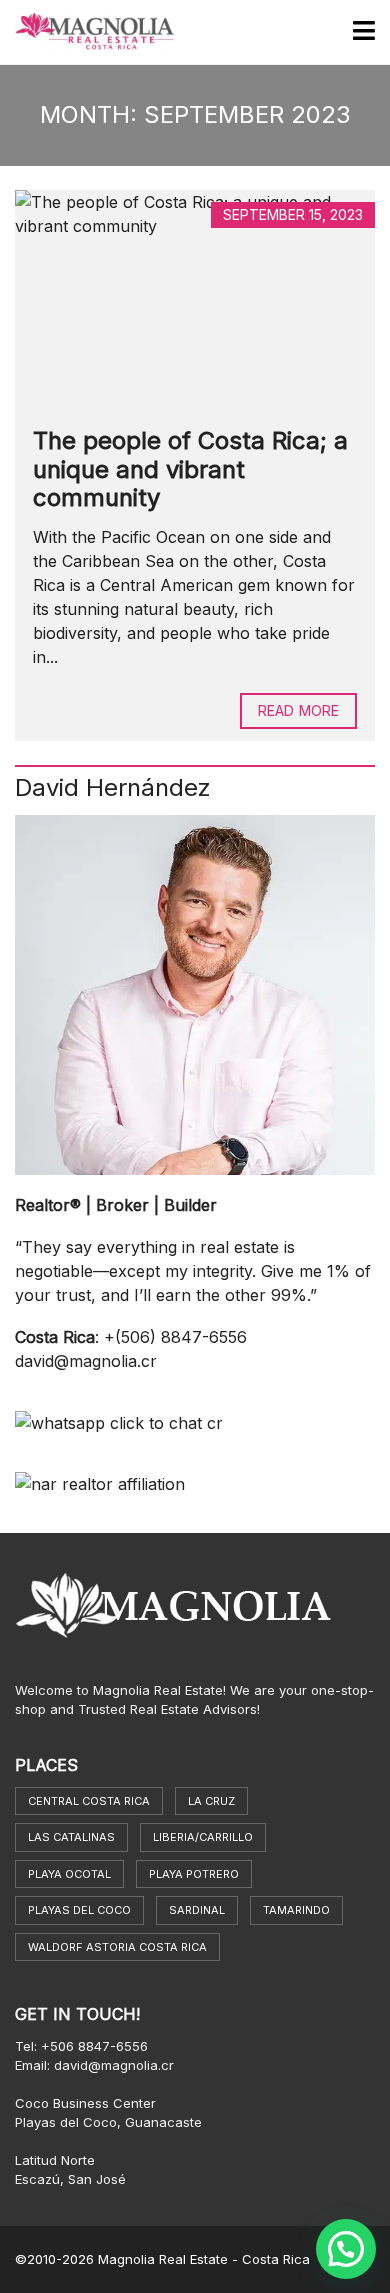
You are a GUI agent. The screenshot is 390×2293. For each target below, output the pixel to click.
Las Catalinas (71, 1837)
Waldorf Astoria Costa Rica (117, 1947)
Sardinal (197, 1910)
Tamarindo (296, 1910)
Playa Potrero (194, 1874)
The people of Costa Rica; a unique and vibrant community (190, 469)
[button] (346, 2249)
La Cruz (211, 1801)
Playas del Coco (79, 1910)
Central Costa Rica (89, 1801)
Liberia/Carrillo (203, 1837)
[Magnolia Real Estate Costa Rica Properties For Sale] (87, 32)
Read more (298, 710)
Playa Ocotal (69, 1874)
